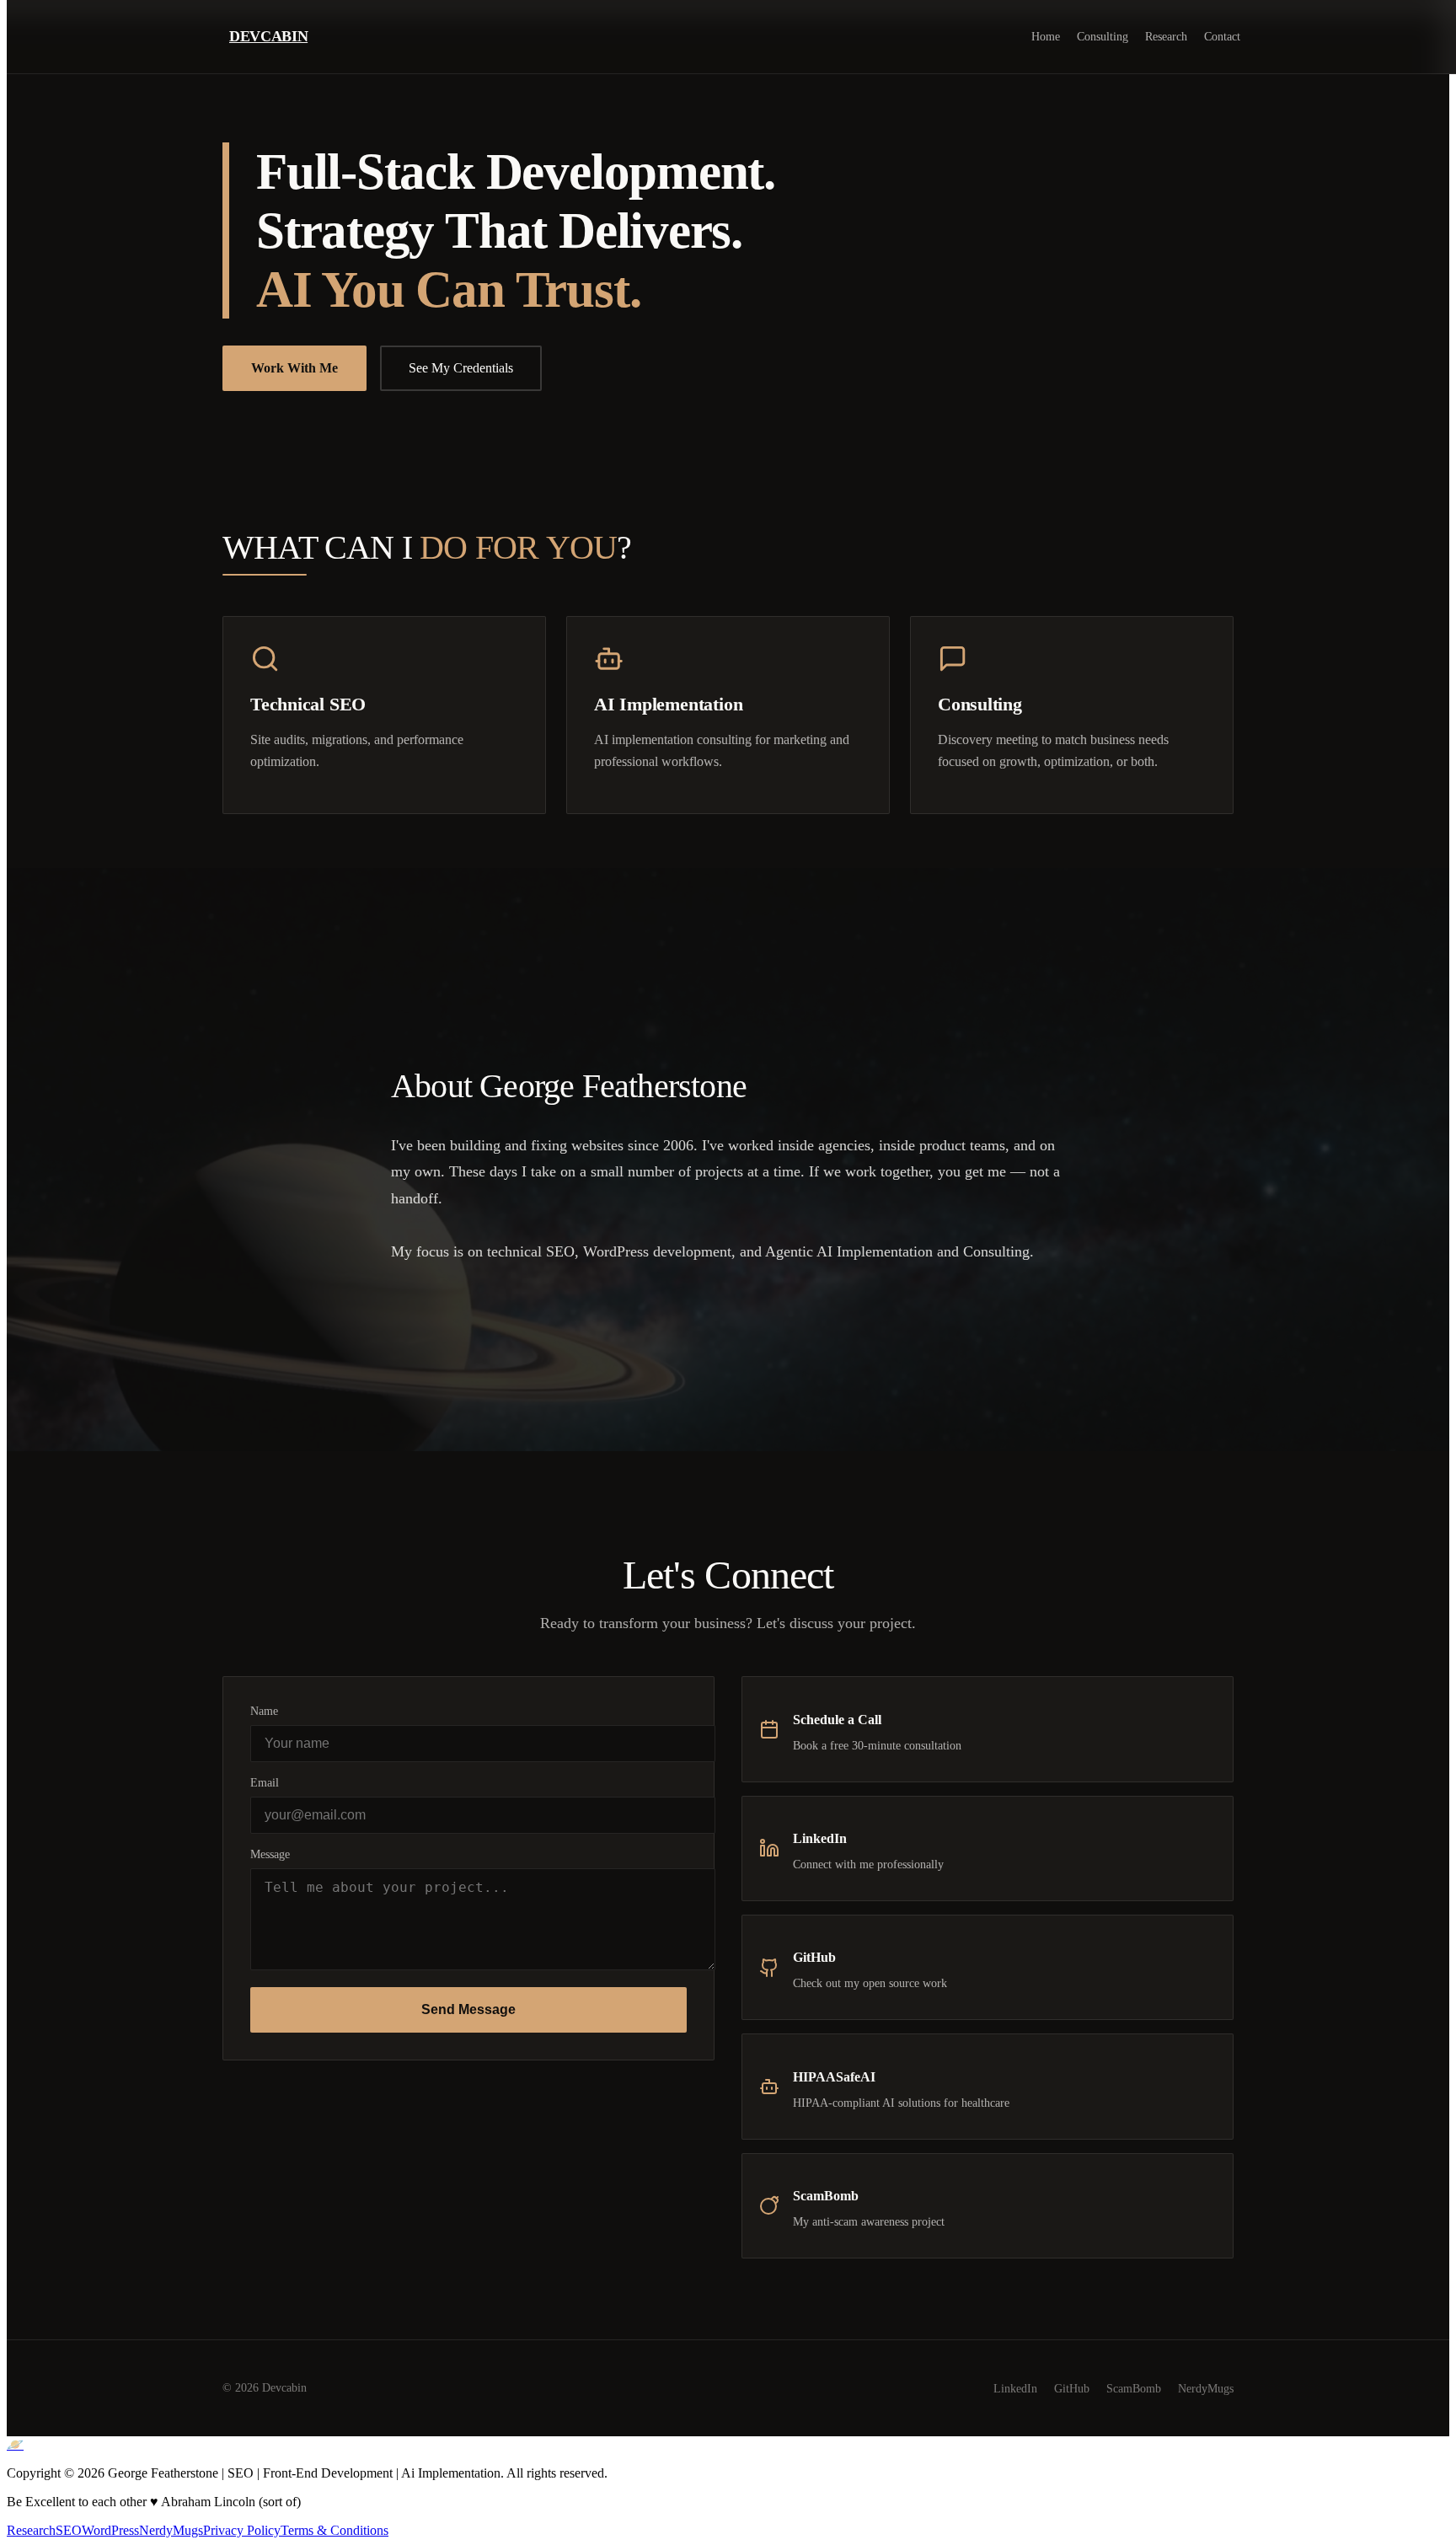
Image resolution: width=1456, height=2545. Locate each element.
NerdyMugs (1206, 2388)
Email (265, 1782)
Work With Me (294, 368)
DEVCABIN (268, 36)
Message (270, 1854)
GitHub (1072, 2388)
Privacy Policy (242, 2530)
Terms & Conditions (335, 2530)
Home (1046, 36)
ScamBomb (1134, 2388)
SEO (69, 2530)
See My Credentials (461, 368)
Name (264, 1711)
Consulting (1103, 36)
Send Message (468, 2009)
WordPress (110, 2530)
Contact (1222, 36)
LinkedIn (1015, 2388)
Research (1166, 36)
